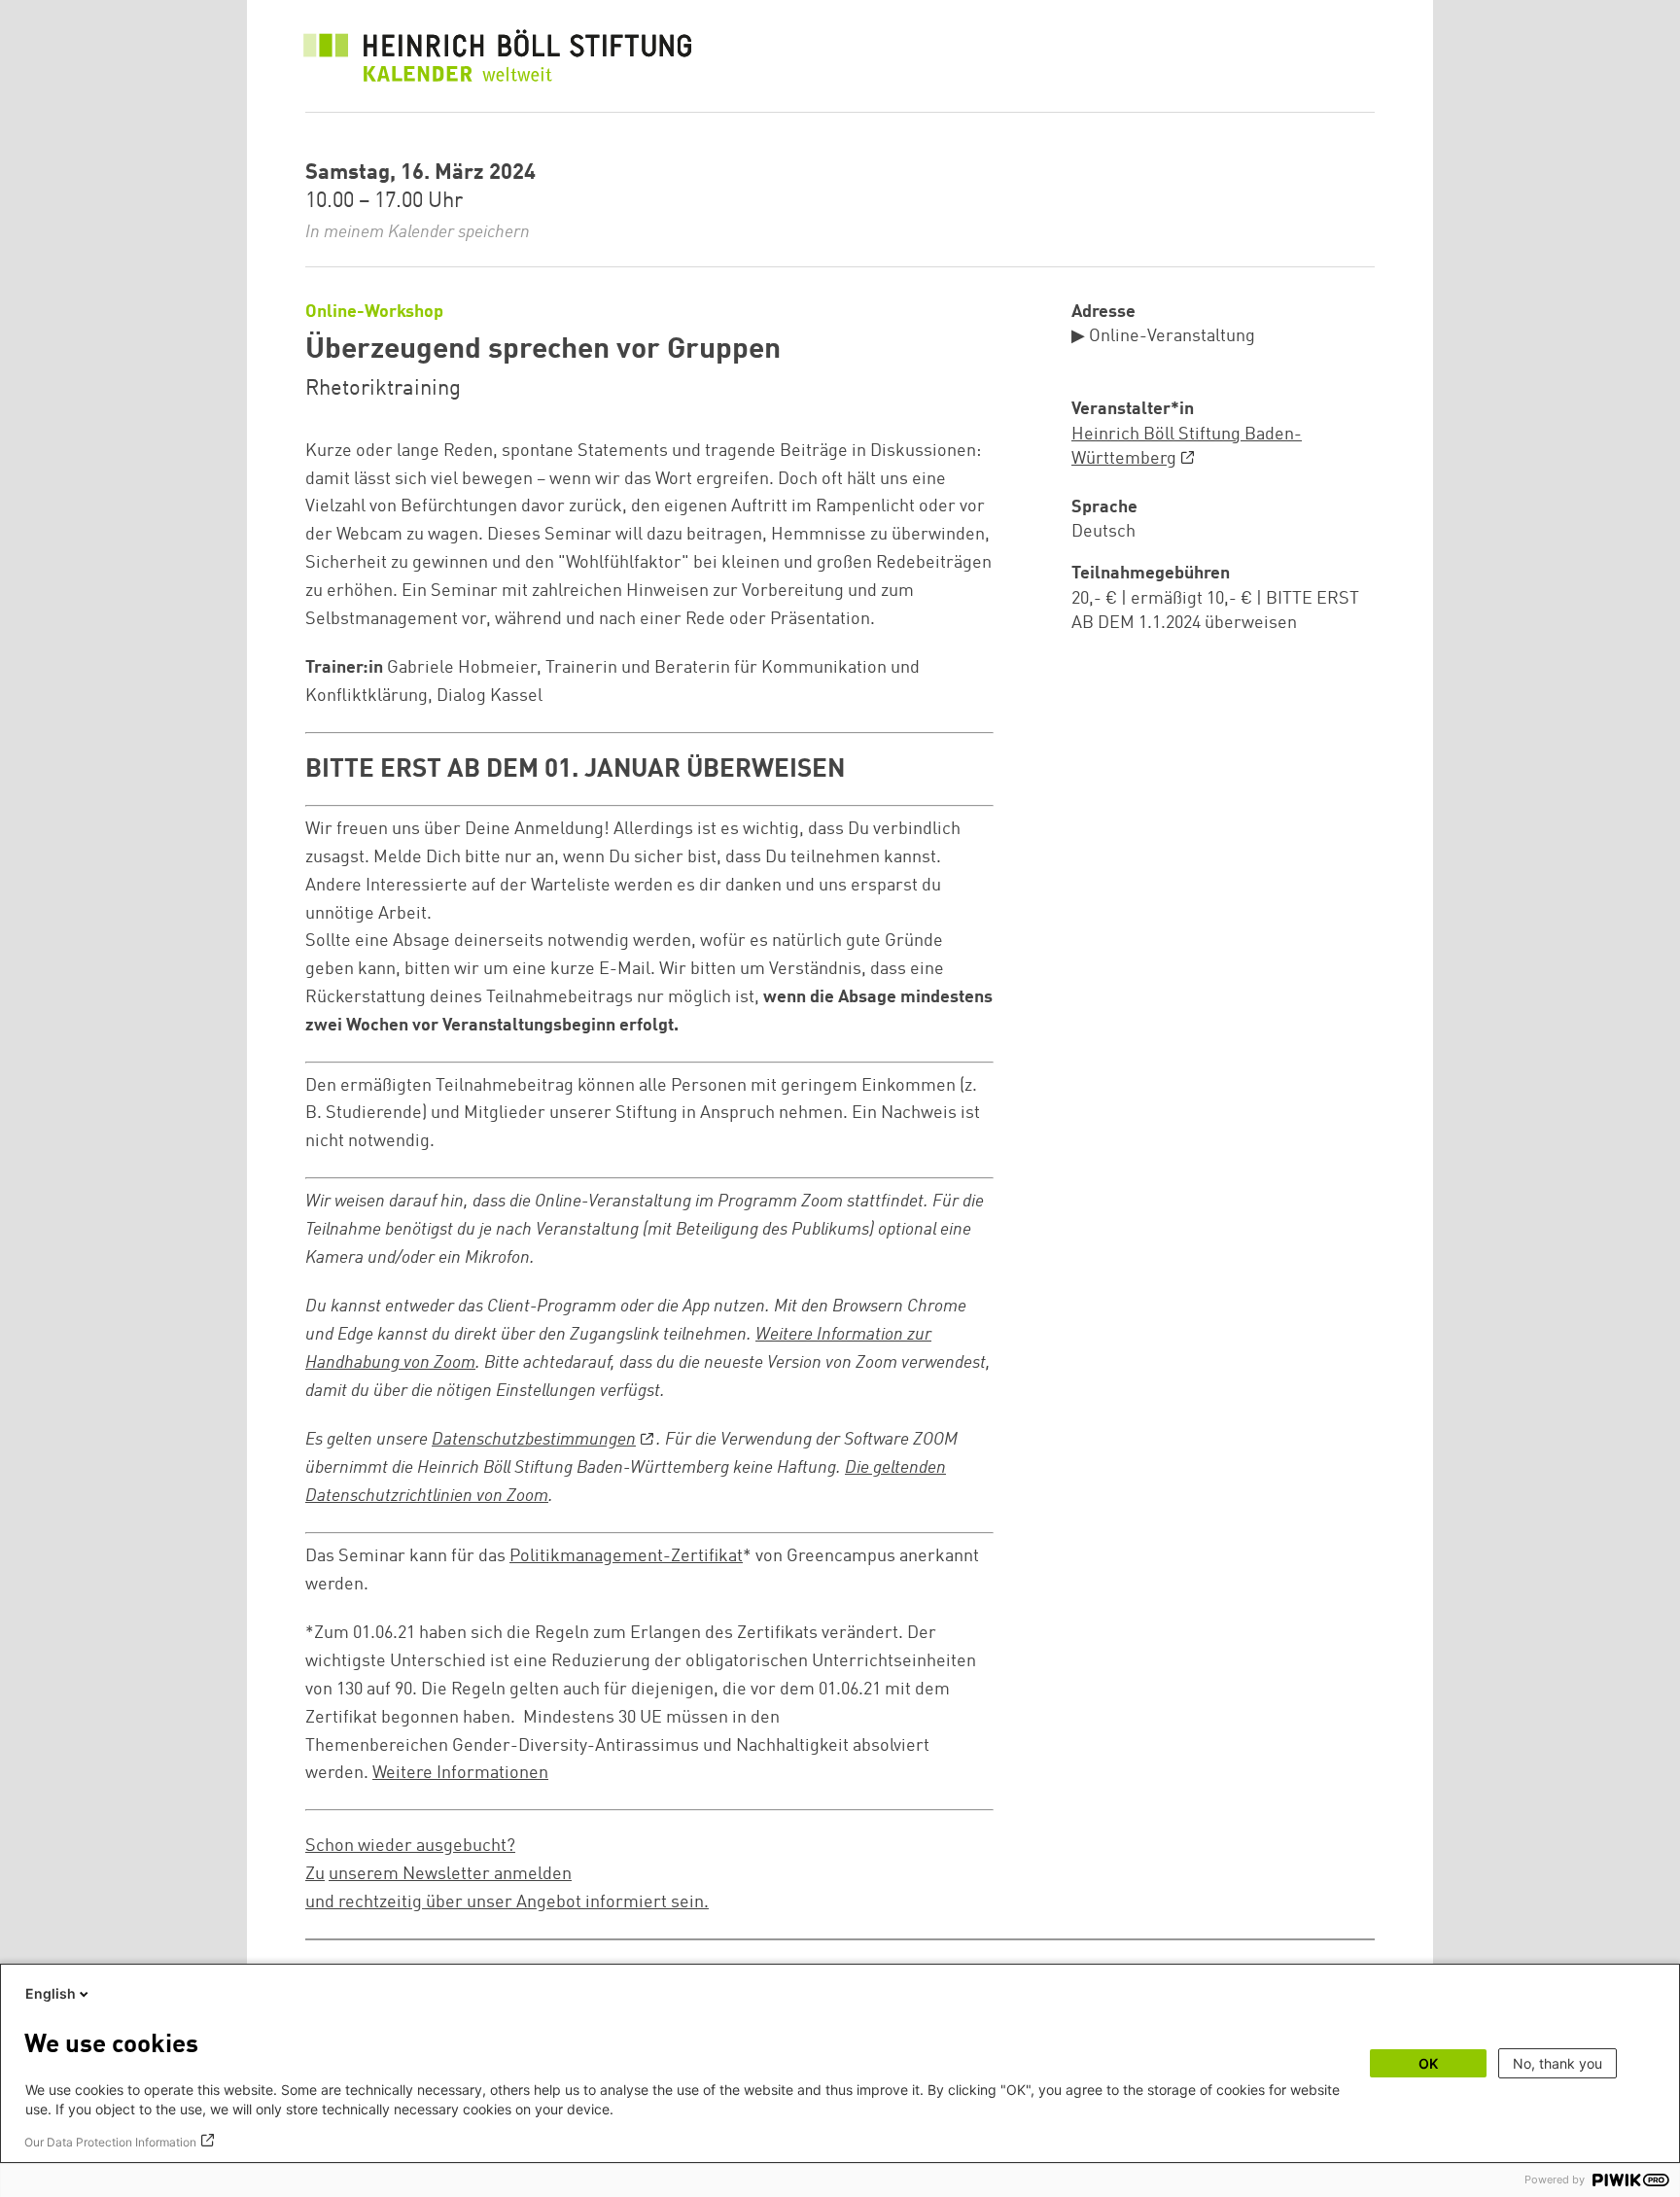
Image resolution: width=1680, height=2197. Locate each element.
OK (1428, 2063)
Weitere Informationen (460, 1773)
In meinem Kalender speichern (418, 232)
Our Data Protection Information (110, 2142)
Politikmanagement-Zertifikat (626, 1556)
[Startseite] (498, 61)
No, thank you (1557, 2063)
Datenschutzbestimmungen (534, 1440)
